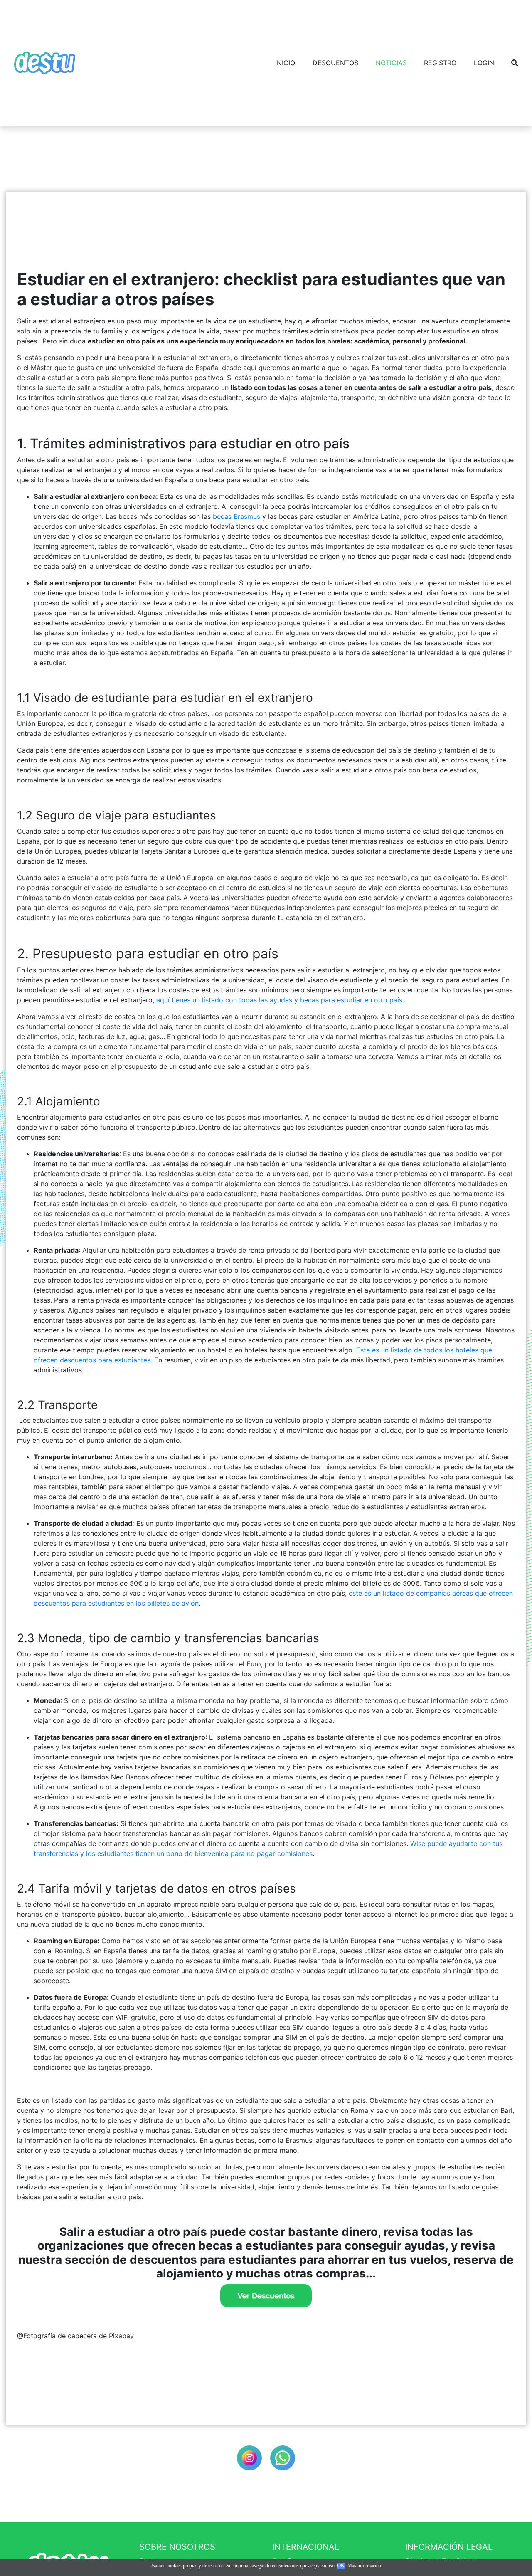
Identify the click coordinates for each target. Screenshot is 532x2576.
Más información (364, 2566)
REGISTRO (440, 63)
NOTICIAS (391, 63)
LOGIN (484, 63)
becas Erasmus (236, 516)
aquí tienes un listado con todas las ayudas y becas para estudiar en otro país (279, 1000)
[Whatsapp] (283, 2458)
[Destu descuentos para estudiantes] (266, 2296)
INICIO (285, 63)
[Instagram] (249, 2458)
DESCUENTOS (335, 63)
